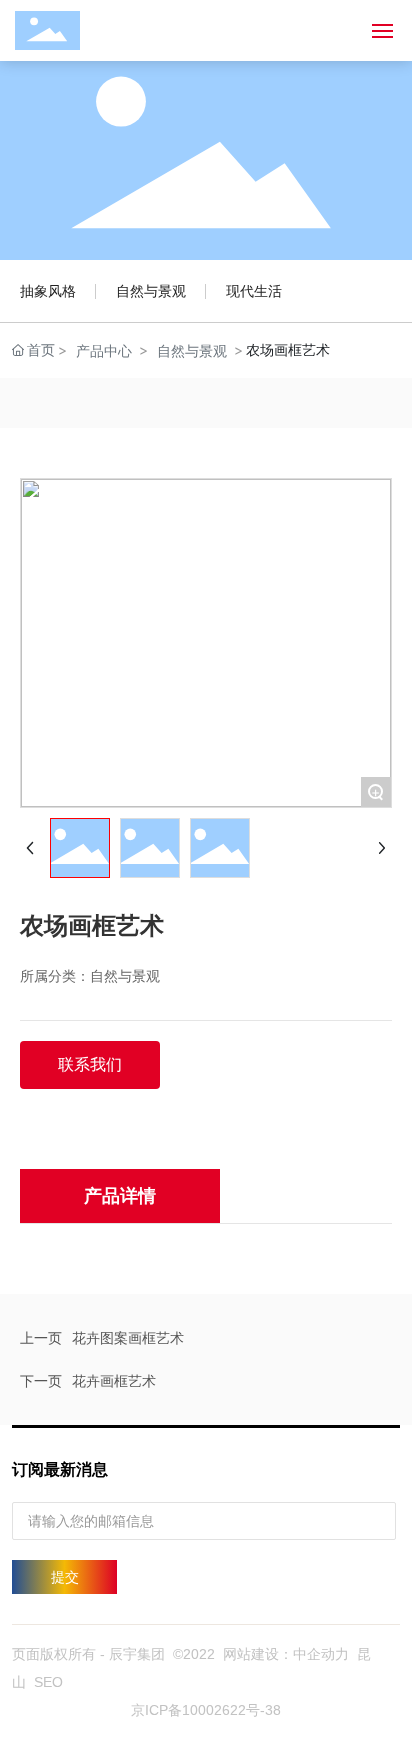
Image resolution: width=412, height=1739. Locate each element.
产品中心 (104, 350)
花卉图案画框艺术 (128, 1337)
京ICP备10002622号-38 (206, 1710)
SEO (48, 1682)
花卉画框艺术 (114, 1380)
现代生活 (254, 290)
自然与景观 (151, 290)
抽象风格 (48, 290)
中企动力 (321, 1654)
